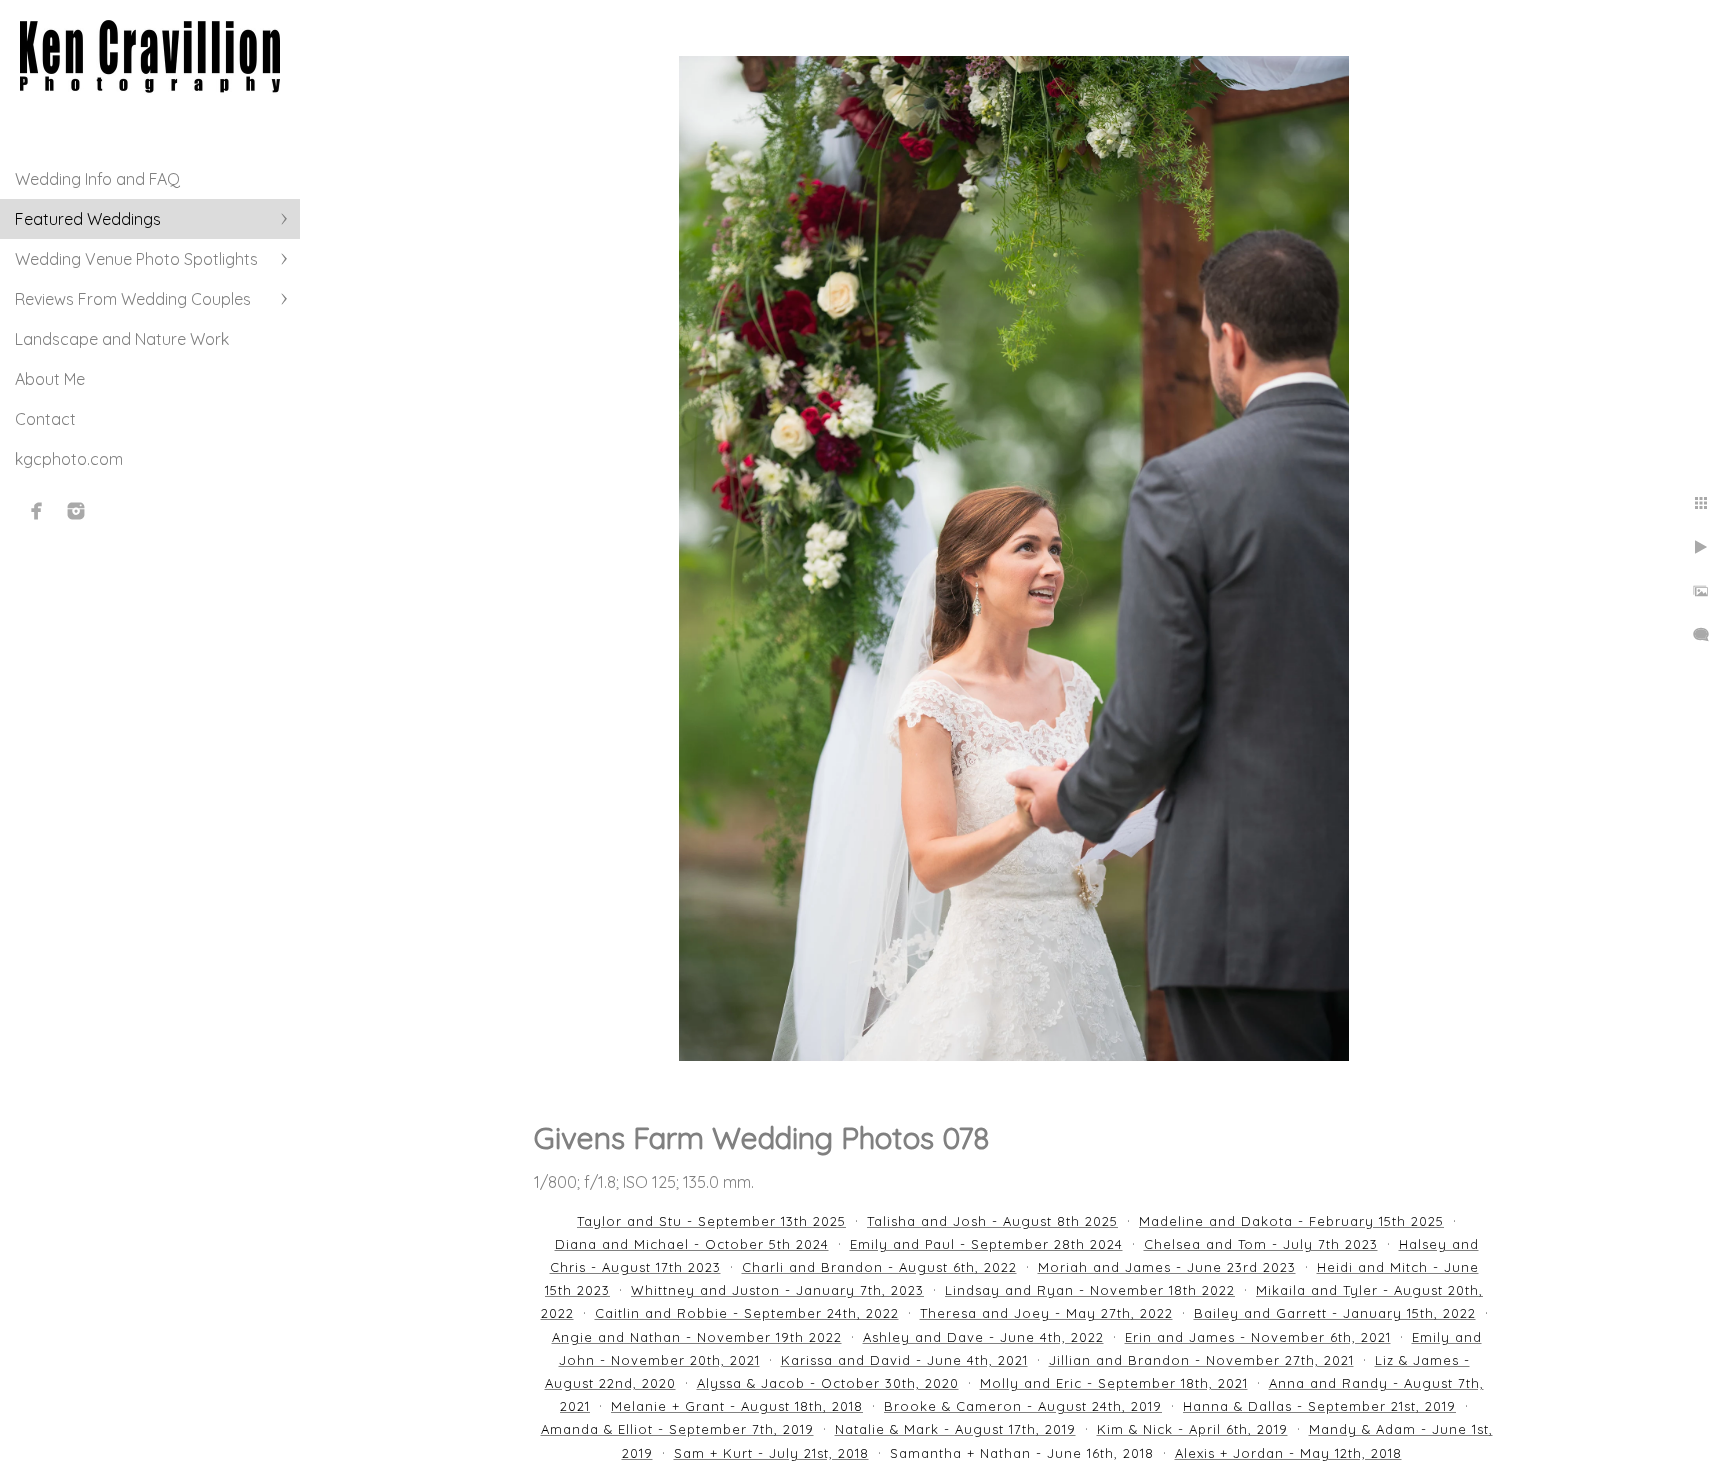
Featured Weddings (88, 219)
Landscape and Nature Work (122, 339)
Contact (45, 419)
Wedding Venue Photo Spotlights (136, 259)
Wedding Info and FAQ (97, 179)
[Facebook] (37, 511)
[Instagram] (76, 511)
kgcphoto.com (69, 459)
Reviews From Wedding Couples (133, 299)
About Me (50, 379)
